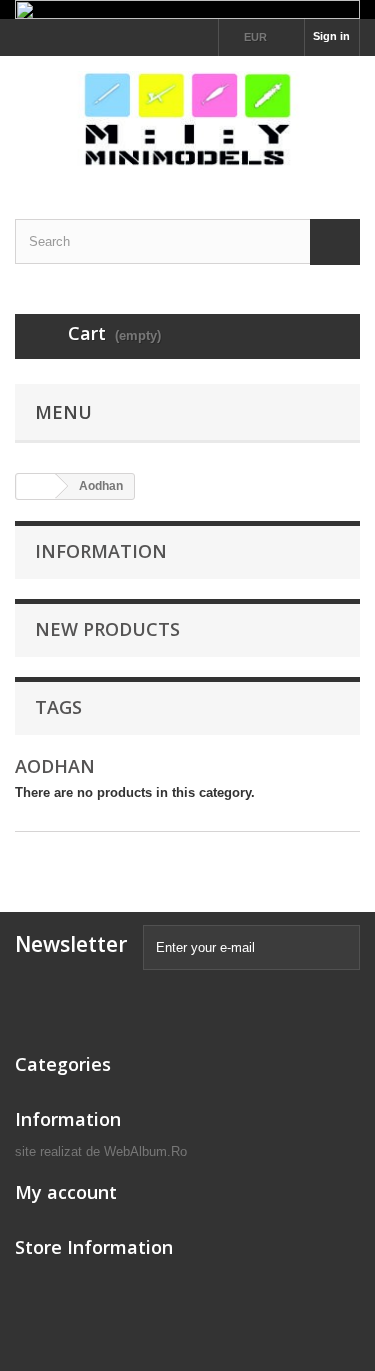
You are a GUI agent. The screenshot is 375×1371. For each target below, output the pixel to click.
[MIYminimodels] (187, 120)
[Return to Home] (36, 486)
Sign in (331, 36)
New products (107, 629)
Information (101, 551)
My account (66, 1192)
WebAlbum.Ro (145, 1151)
